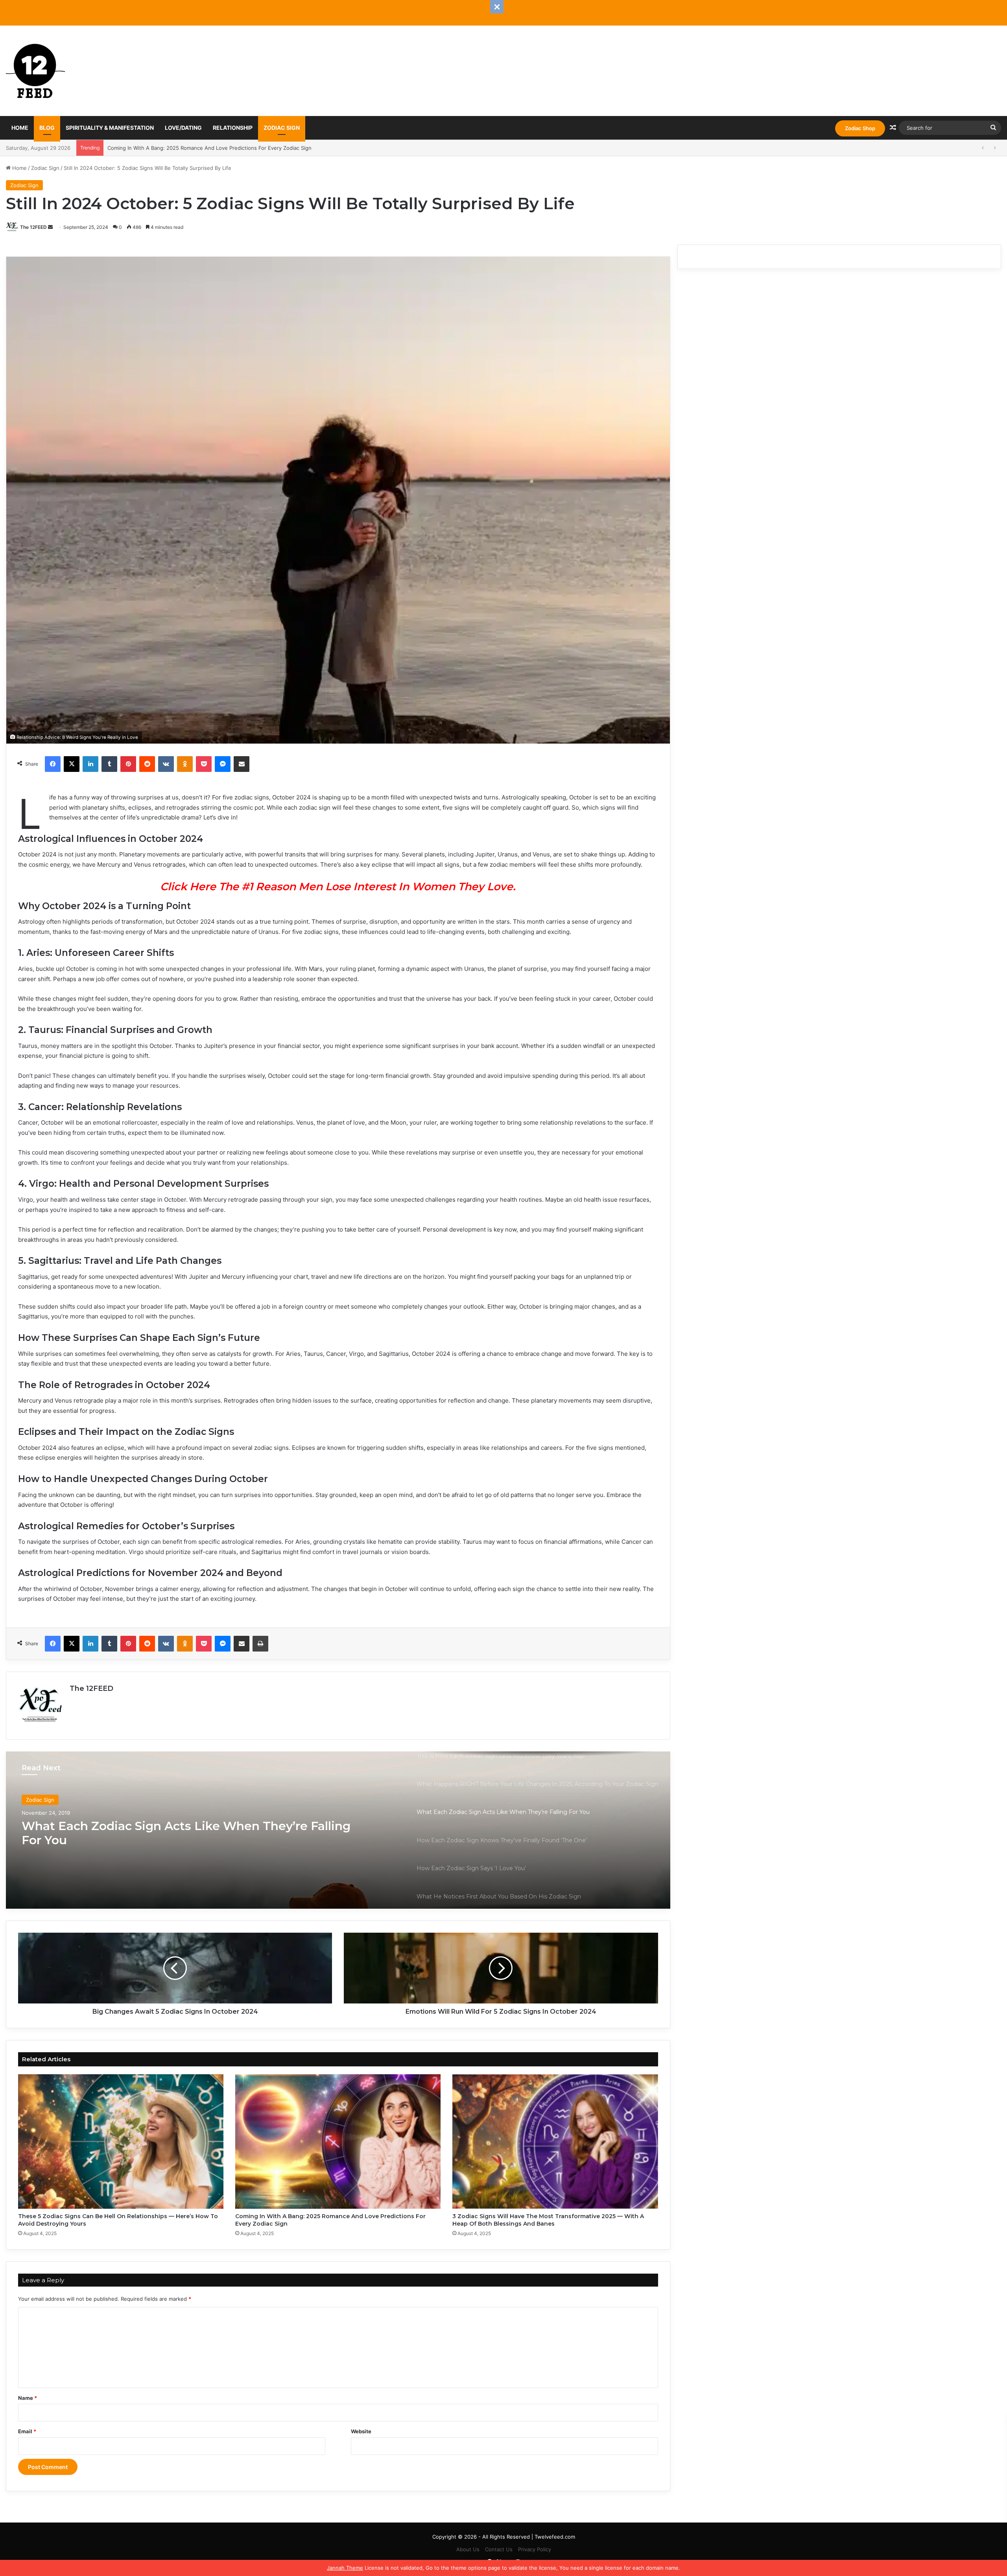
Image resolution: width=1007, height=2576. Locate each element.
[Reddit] (147, 764)
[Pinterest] (128, 764)
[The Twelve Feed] (35, 71)
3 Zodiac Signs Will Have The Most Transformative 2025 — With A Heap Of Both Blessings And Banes (232, 148)
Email (27, 2431)
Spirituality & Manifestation (110, 128)
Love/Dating (183, 128)
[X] (72, 764)
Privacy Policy (535, 2549)
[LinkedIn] (90, 764)
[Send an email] (50, 227)
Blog (47, 128)
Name (28, 2398)
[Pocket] (204, 764)
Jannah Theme (345, 2568)
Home (20, 128)
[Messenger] (223, 764)
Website (361, 2431)
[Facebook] (53, 764)
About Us (468, 2549)
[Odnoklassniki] (185, 764)
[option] (338, 1830)
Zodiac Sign (282, 128)
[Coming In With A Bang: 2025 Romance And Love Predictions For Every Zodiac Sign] (338, 2141)
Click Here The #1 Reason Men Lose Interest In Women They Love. (338, 887)
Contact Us (499, 2549)
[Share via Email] (242, 764)
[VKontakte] (166, 764)
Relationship (233, 128)
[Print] (260, 1644)
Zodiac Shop (860, 128)
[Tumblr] (109, 764)
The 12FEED (33, 227)
